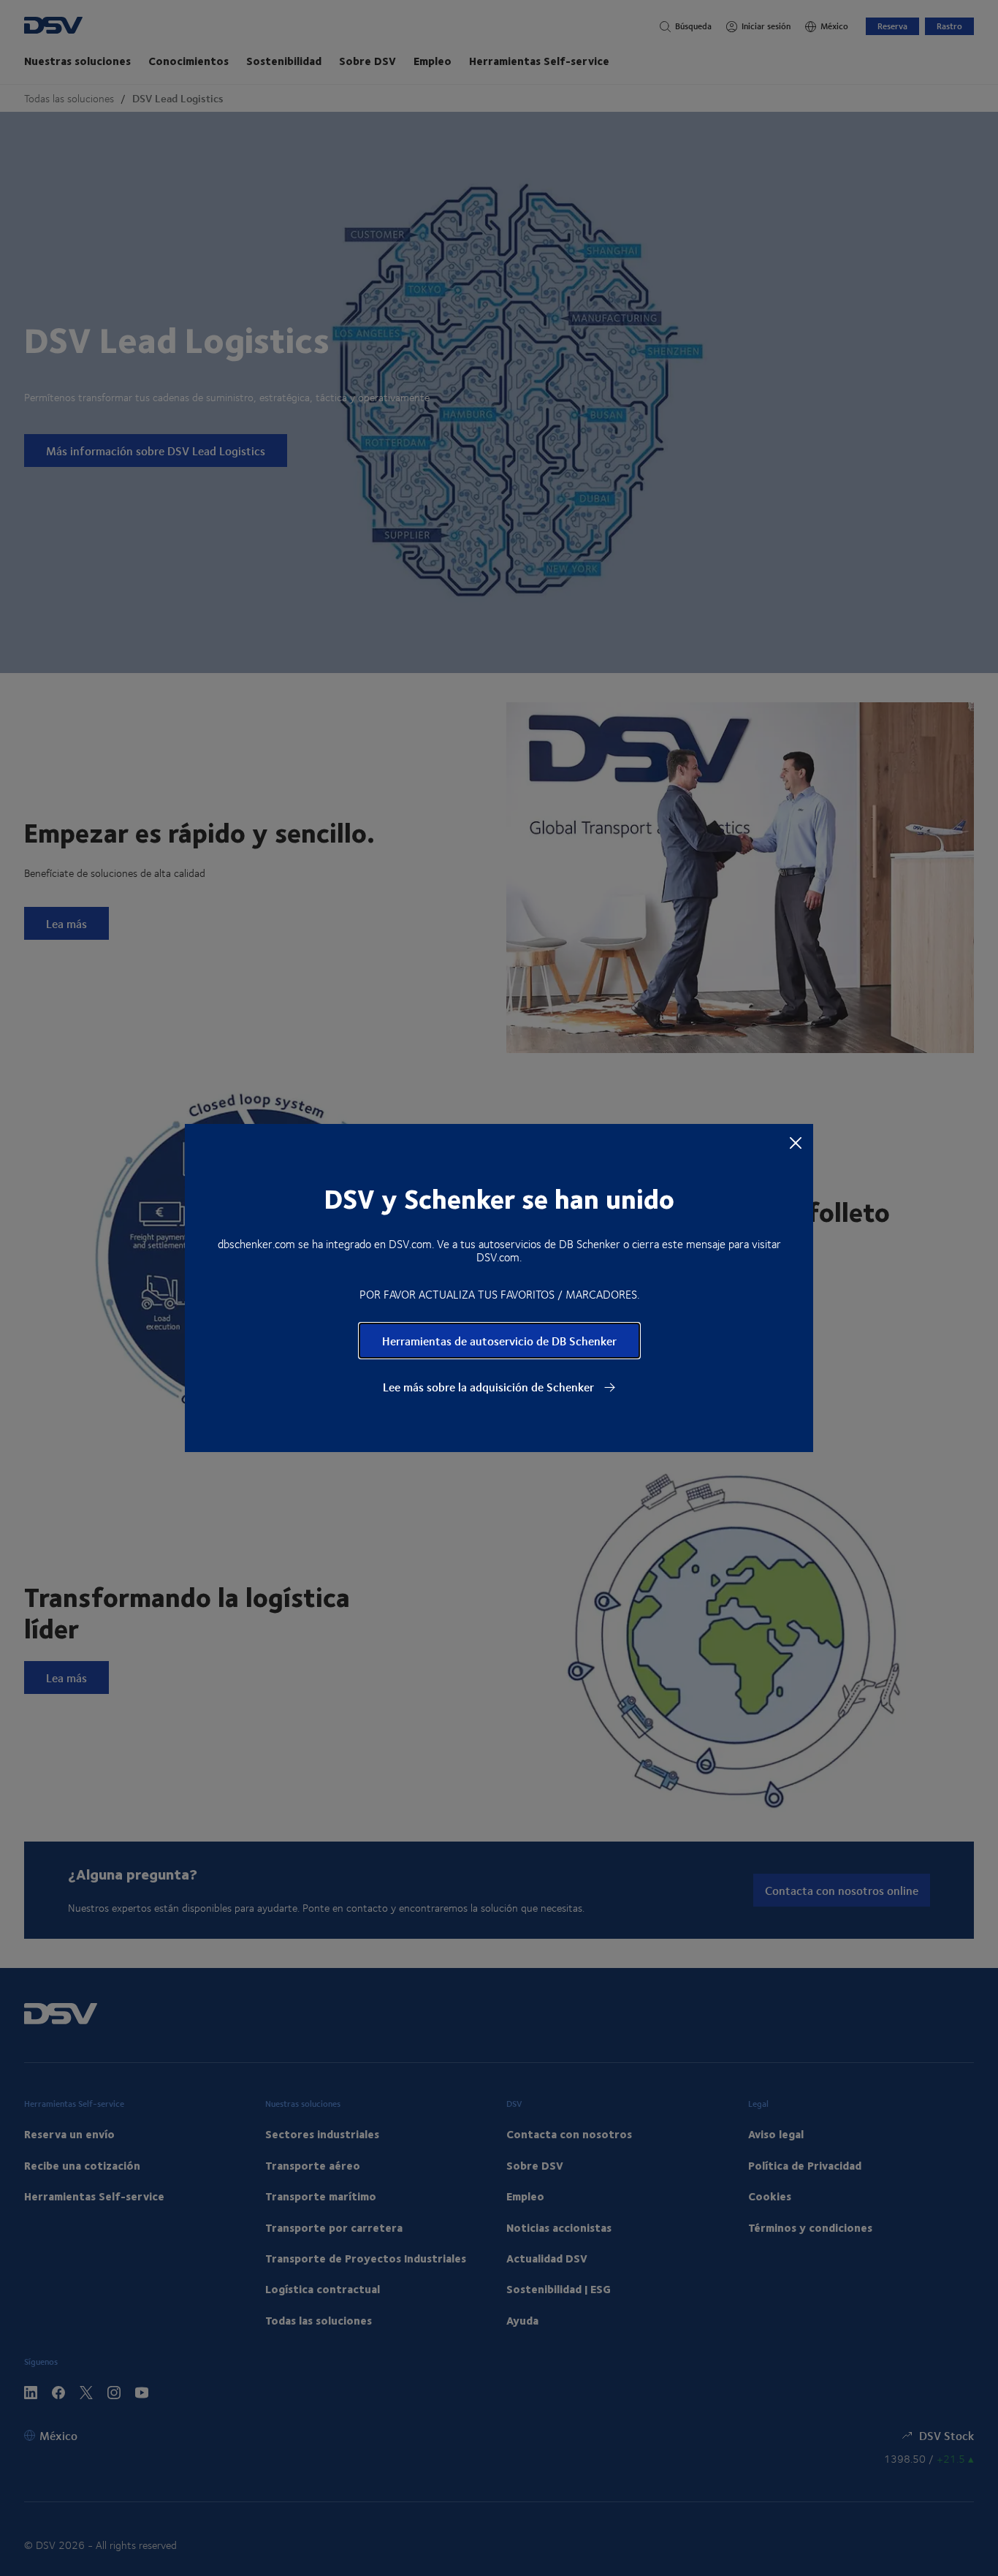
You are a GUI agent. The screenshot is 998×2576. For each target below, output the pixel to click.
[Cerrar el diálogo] (796, 1142)
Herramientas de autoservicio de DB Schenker (499, 1341)
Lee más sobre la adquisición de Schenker (490, 1387)
